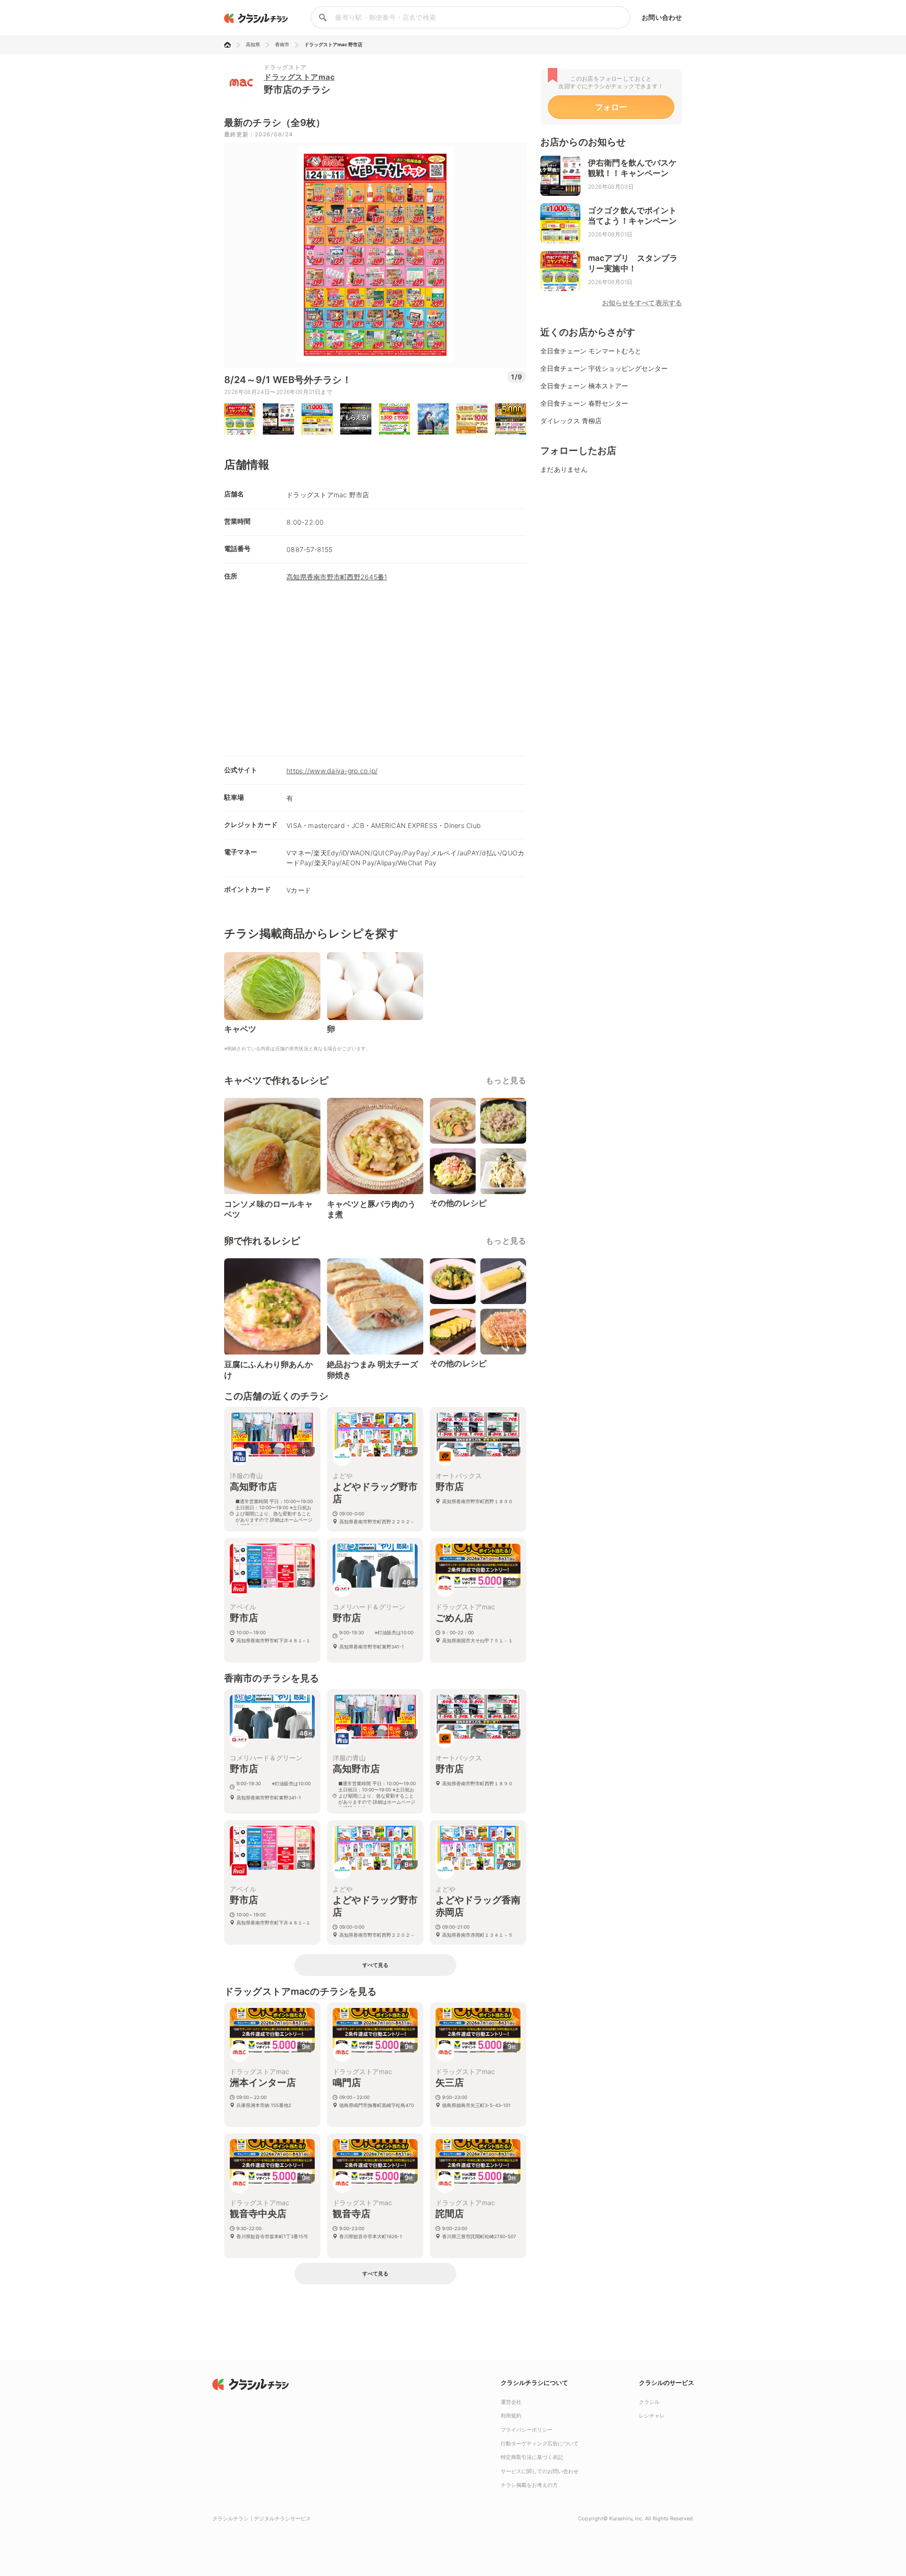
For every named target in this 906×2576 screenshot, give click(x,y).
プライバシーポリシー (527, 2430)
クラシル (649, 2402)
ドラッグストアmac (299, 77)
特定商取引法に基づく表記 (532, 2457)
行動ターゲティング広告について (540, 2443)
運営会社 (511, 2402)
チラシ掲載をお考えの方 (529, 2485)
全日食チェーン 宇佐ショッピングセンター (604, 368)
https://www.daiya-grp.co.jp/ (332, 771)
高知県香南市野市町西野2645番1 (337, 577)
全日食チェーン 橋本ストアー (584, 386)
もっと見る (506, 1080)
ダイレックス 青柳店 (571, 421)
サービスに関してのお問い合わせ (540, 2471)
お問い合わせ (662, 17)
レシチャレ (652, 2416)
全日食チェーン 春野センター (584, 403)
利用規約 (511, 2416)
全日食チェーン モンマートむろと (591, 351)
